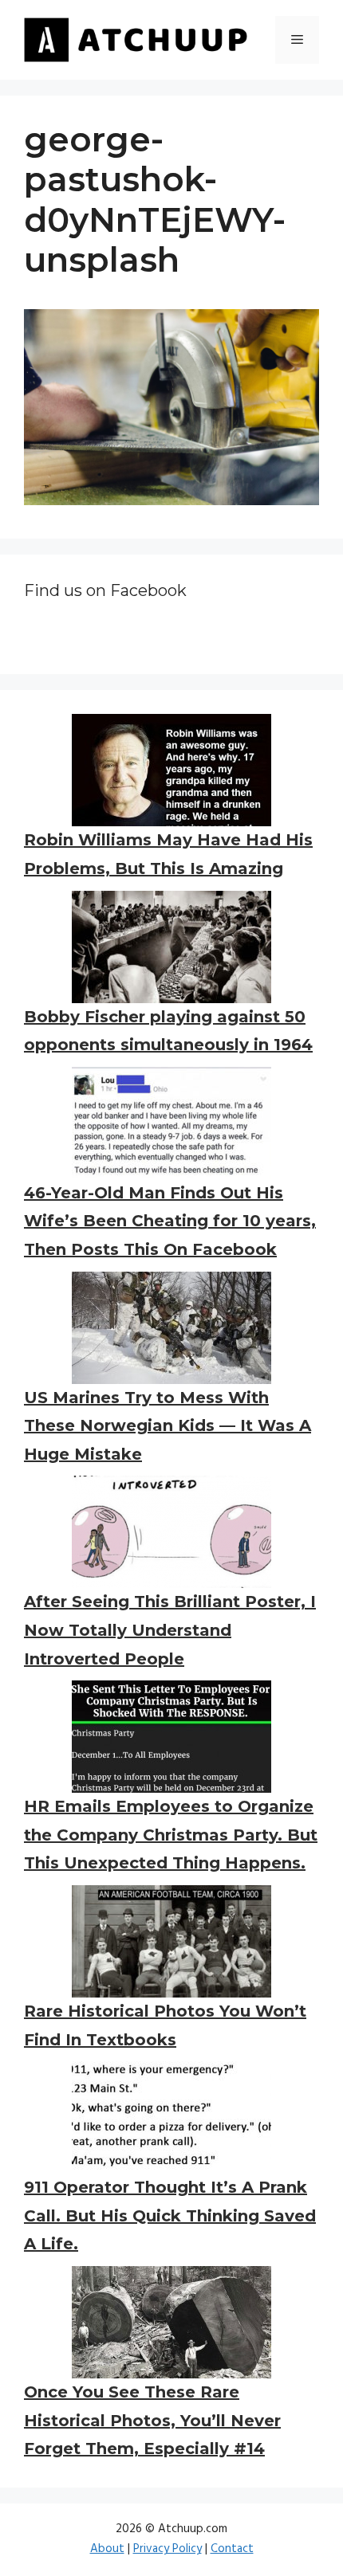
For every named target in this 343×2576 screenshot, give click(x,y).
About (107, 2549)
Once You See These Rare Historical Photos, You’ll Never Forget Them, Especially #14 (152, 2420)
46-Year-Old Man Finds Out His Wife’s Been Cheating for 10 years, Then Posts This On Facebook (170, 1221)
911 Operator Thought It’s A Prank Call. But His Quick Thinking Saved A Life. (170, 2215)
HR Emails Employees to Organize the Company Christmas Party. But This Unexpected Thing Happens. (171, 1835)
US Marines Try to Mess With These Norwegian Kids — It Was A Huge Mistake (168, 1426)
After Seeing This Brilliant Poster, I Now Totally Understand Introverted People (170, 1630)
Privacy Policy (168, 2549)
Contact (232, 2549)
